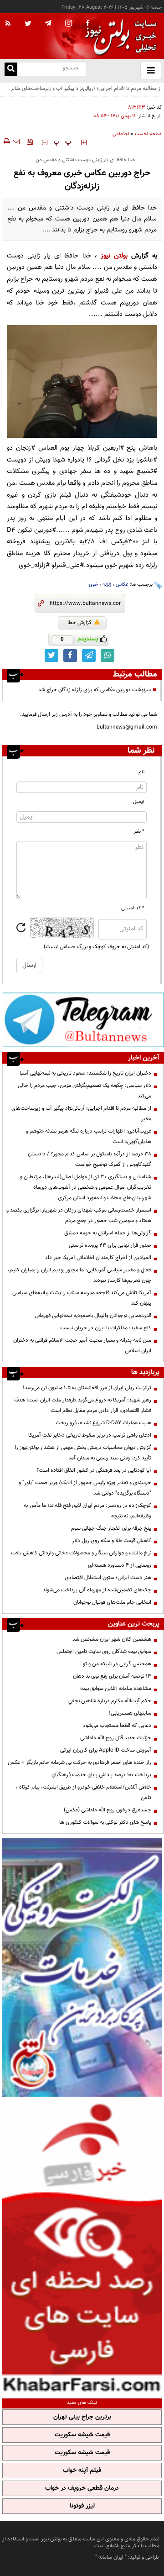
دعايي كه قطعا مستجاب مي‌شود (117, 1726)
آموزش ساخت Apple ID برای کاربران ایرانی (106, 1750)
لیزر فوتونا (82, 2506)
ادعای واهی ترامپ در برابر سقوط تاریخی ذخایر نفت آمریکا (90, 1435)
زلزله (107, 585)
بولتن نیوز (114, 256)
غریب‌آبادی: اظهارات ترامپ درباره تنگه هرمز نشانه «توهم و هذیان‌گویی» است (89, 1136)
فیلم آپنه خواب (82, 2471)
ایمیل (139, 802)
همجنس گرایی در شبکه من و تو (117, 1664)
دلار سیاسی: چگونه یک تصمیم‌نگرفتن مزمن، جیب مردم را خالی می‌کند (85, 1091)
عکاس (122, 585)
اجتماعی (121, 134)
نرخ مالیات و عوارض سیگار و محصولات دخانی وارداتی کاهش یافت (81, 1553)
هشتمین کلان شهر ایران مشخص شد (112, 1639)
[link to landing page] (118, 36)
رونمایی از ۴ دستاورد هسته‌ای (120, 1565)
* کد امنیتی (133, 908)
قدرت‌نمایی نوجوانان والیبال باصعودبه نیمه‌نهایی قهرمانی (93, 1316)
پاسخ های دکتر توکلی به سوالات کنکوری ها (105, 1822)
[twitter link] (51, 656)
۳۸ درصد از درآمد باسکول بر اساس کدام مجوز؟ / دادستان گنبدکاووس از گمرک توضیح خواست (90, 1159)
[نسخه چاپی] (6, 142)
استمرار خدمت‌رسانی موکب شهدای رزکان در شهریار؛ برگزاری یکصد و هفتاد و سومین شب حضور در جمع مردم (79, 1215)
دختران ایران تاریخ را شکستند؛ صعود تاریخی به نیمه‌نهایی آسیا (85, 1073)
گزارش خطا (79, 623)
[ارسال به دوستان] (16, 142)
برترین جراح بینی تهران (82, 2417)
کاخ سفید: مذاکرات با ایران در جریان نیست (106, 1328)
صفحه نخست (148, 134)
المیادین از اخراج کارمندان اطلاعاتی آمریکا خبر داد (98, 1258)
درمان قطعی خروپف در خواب (82, 2488)
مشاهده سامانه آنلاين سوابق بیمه (116, 1689)
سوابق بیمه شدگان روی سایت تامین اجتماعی (104, 1652)
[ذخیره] (30, 142)
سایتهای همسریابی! (130, 1713)
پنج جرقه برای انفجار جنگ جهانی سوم (111, 1528)
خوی (93, 585)
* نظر (139, 832)
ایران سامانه (111, 2557)
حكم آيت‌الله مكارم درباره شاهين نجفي (110, 1701)
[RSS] (8, 24)
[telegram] (48, 23)
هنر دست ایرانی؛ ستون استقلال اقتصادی (108, 1578)
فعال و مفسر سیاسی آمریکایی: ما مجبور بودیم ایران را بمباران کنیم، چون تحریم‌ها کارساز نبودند (79, 1275)
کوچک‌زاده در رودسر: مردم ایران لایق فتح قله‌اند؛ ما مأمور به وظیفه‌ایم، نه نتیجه (87, 1511)
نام (141, 772)
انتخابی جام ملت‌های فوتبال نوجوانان (112, 1602)
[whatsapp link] (108, 656)
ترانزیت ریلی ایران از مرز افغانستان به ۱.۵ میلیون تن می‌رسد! (87, 1388)
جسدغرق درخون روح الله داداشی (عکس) (108, 1810)
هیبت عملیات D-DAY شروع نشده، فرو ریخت (103, 1423)
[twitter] (28, 24)
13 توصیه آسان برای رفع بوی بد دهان (112, 1676)
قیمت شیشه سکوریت (82, 2435)
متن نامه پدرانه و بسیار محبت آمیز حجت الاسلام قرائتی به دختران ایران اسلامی (82, 1346)
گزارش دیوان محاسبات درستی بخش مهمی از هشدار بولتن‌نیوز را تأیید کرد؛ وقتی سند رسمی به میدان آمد (83, 1453)
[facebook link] (70, 656)
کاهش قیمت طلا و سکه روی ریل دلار (112, 1541)
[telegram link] (89, 656)
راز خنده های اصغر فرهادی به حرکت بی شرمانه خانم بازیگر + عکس (79, 1763)
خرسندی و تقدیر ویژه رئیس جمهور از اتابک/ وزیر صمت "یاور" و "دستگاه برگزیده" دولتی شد (85, 1488)
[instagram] (69, 24)
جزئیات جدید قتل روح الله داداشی (116, 1738)
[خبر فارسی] (82, 2246)
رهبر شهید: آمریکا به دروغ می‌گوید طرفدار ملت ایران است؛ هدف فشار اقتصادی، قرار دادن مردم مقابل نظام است (83, 1405)
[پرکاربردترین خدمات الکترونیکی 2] (82, 1967)
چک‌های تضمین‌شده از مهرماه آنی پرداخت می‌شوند (97, 1590)
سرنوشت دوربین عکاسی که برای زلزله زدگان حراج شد (95, 690)
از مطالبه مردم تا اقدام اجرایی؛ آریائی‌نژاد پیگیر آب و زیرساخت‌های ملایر (81, 1114)
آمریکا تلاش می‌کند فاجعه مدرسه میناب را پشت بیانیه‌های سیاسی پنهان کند (82, 1298)
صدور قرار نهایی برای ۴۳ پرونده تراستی (110, 1245)
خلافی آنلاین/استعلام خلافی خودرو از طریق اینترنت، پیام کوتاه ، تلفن (84, 1792)
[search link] (11, 69)
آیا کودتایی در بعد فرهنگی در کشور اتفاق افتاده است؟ (94, 1470)
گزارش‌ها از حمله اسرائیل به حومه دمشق (108, 1233)
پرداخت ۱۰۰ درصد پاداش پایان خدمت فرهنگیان (101, 1775)
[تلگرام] (83, 1020)
